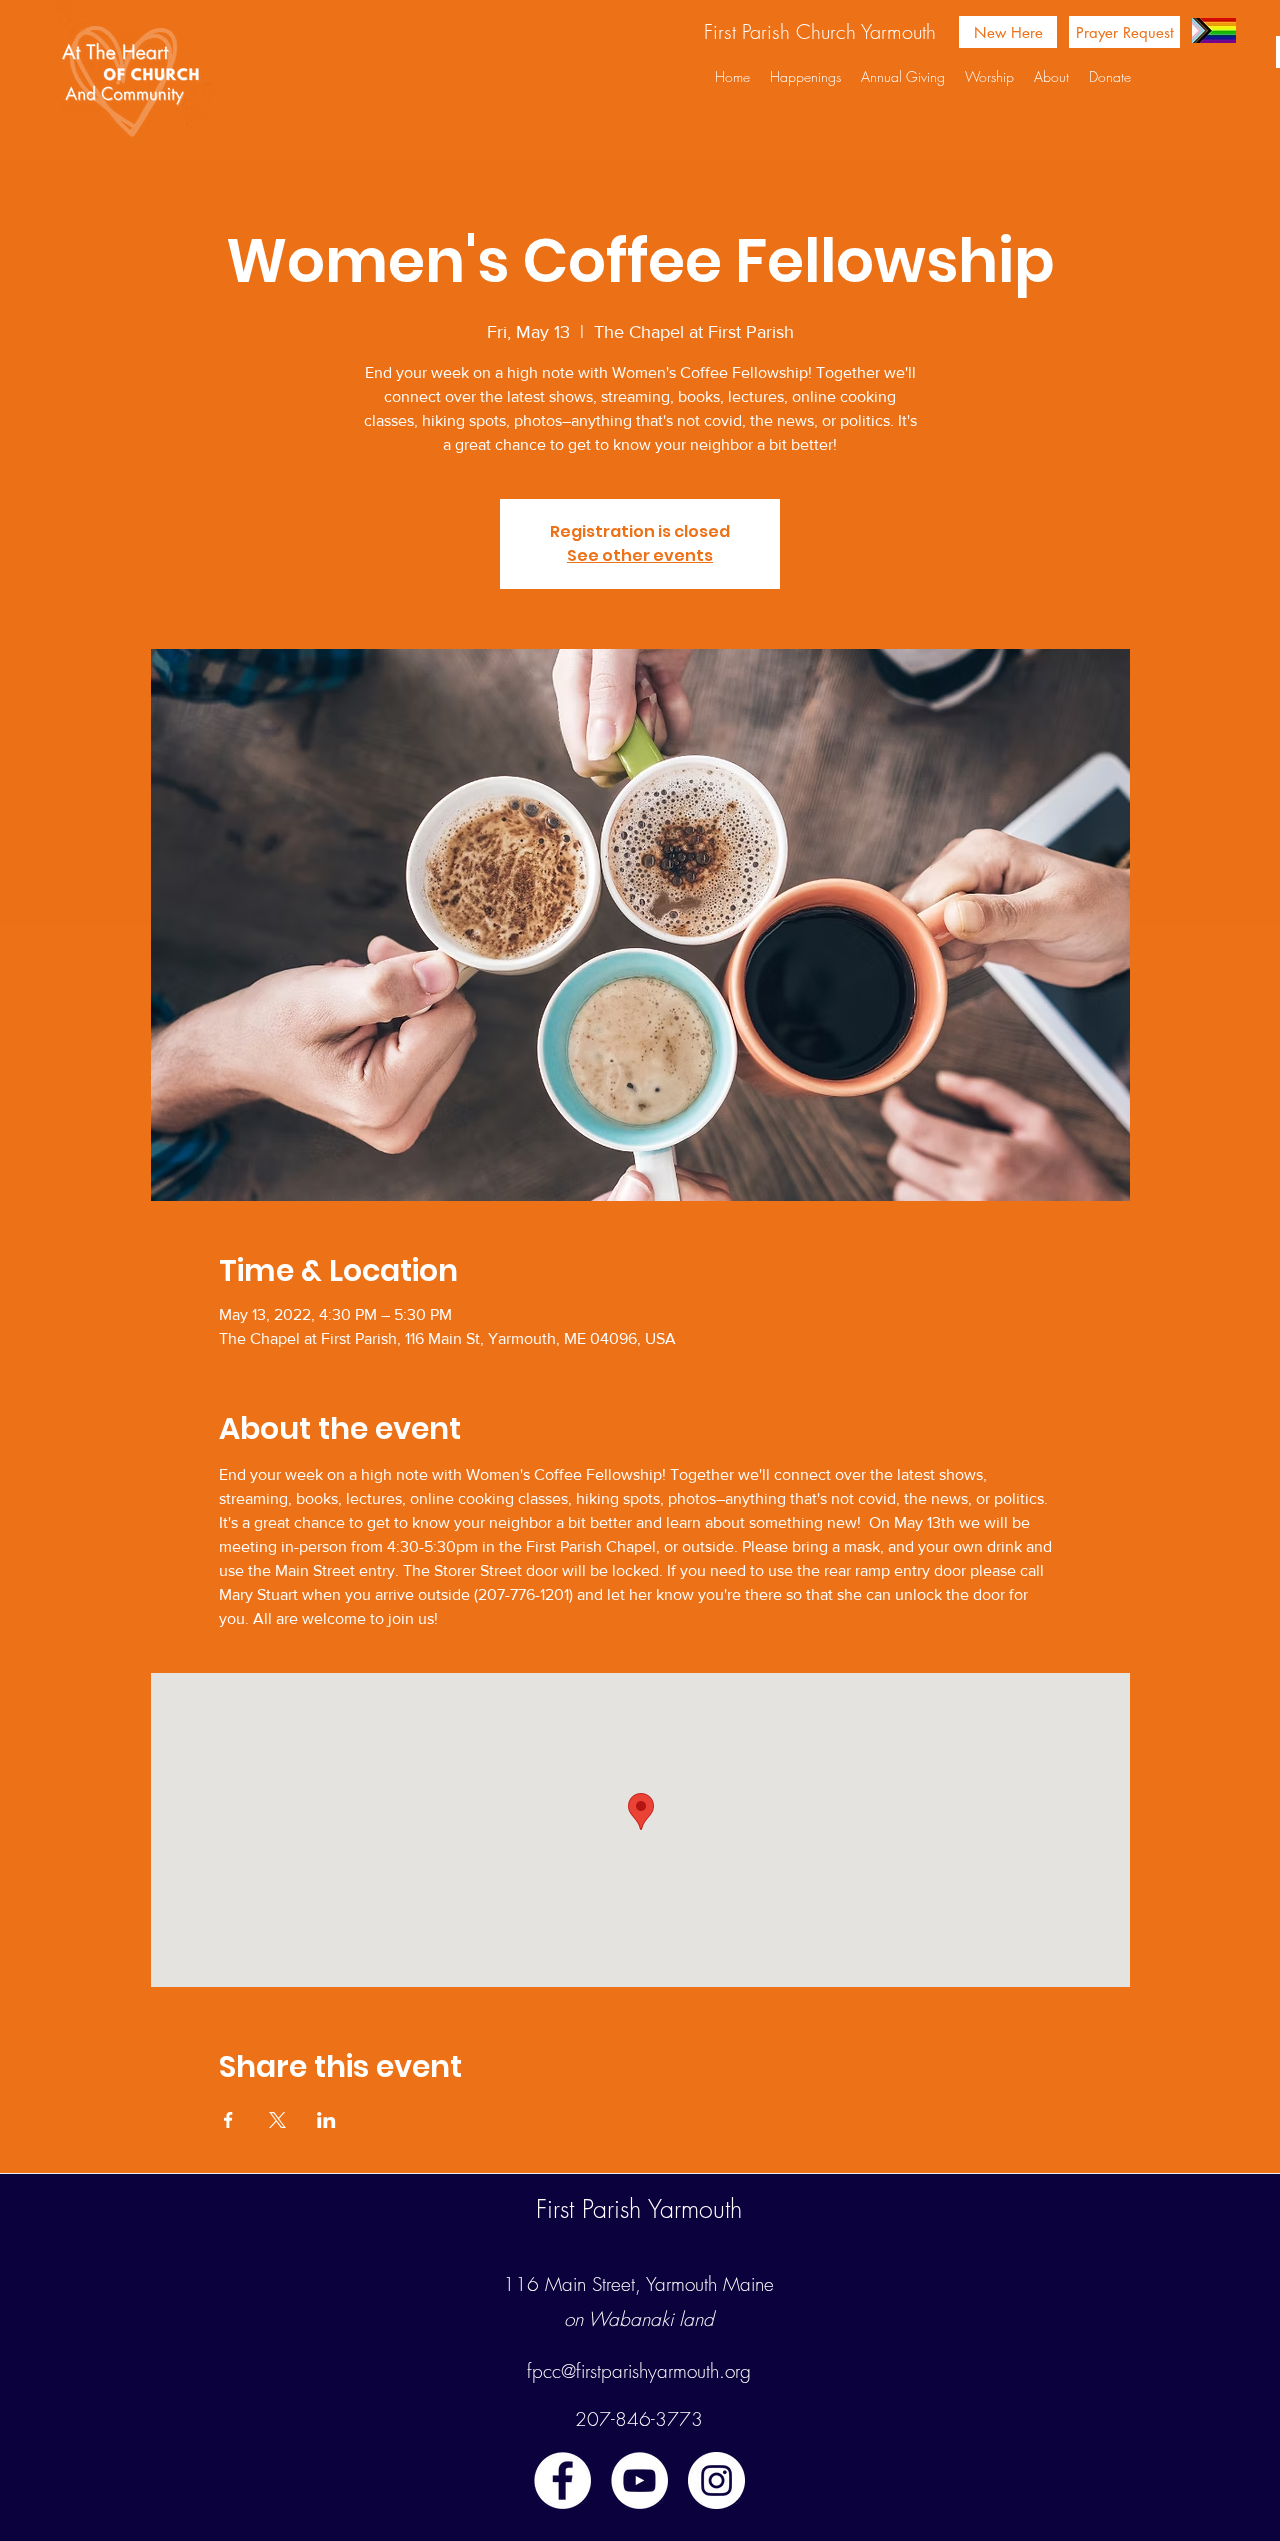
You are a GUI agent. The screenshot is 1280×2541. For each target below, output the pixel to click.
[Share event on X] (277, 2120)
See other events (640, 555)
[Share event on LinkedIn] (326, 2120)
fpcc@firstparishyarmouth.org (639, 2371)
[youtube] (639, 2480)
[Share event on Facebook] (228, 2120)
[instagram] (716, 2480)
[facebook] (562, 2480)
